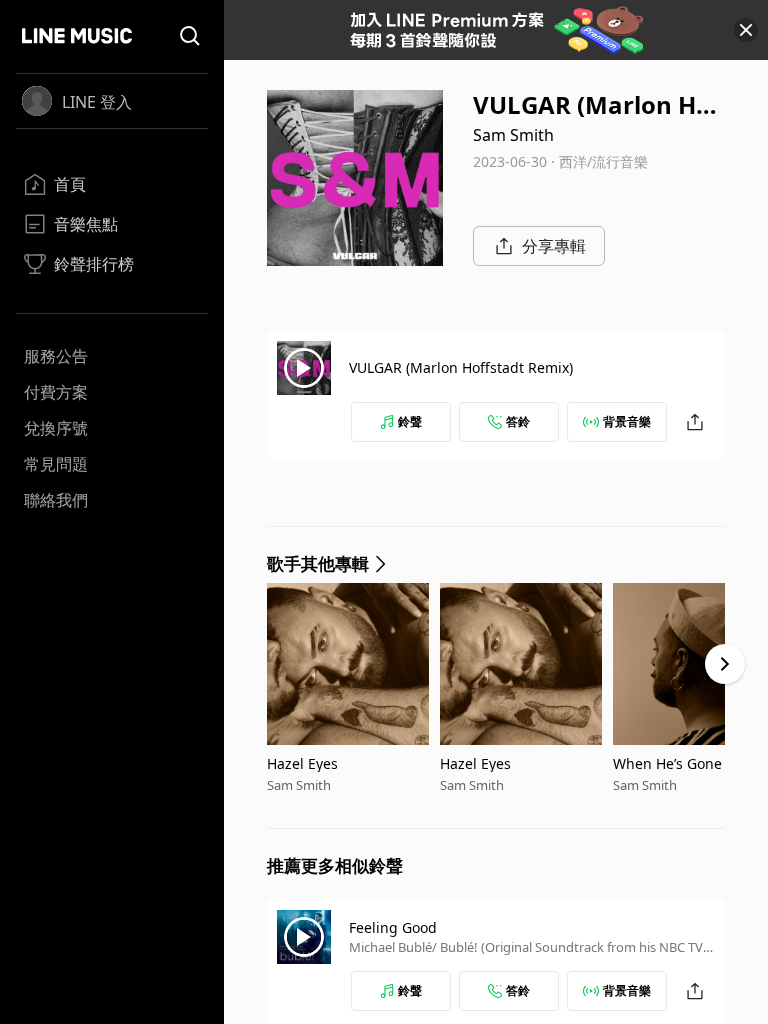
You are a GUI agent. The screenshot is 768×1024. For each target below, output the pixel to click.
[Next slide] (725, 664)
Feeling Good (393, 927)
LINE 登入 (97, 102)
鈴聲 (410, 421)
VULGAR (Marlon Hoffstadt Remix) (461, 367)
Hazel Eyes (302, 763)
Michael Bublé (390, 947)
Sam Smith (513, 135)
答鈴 (518, 421)
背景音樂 (627, 421)
